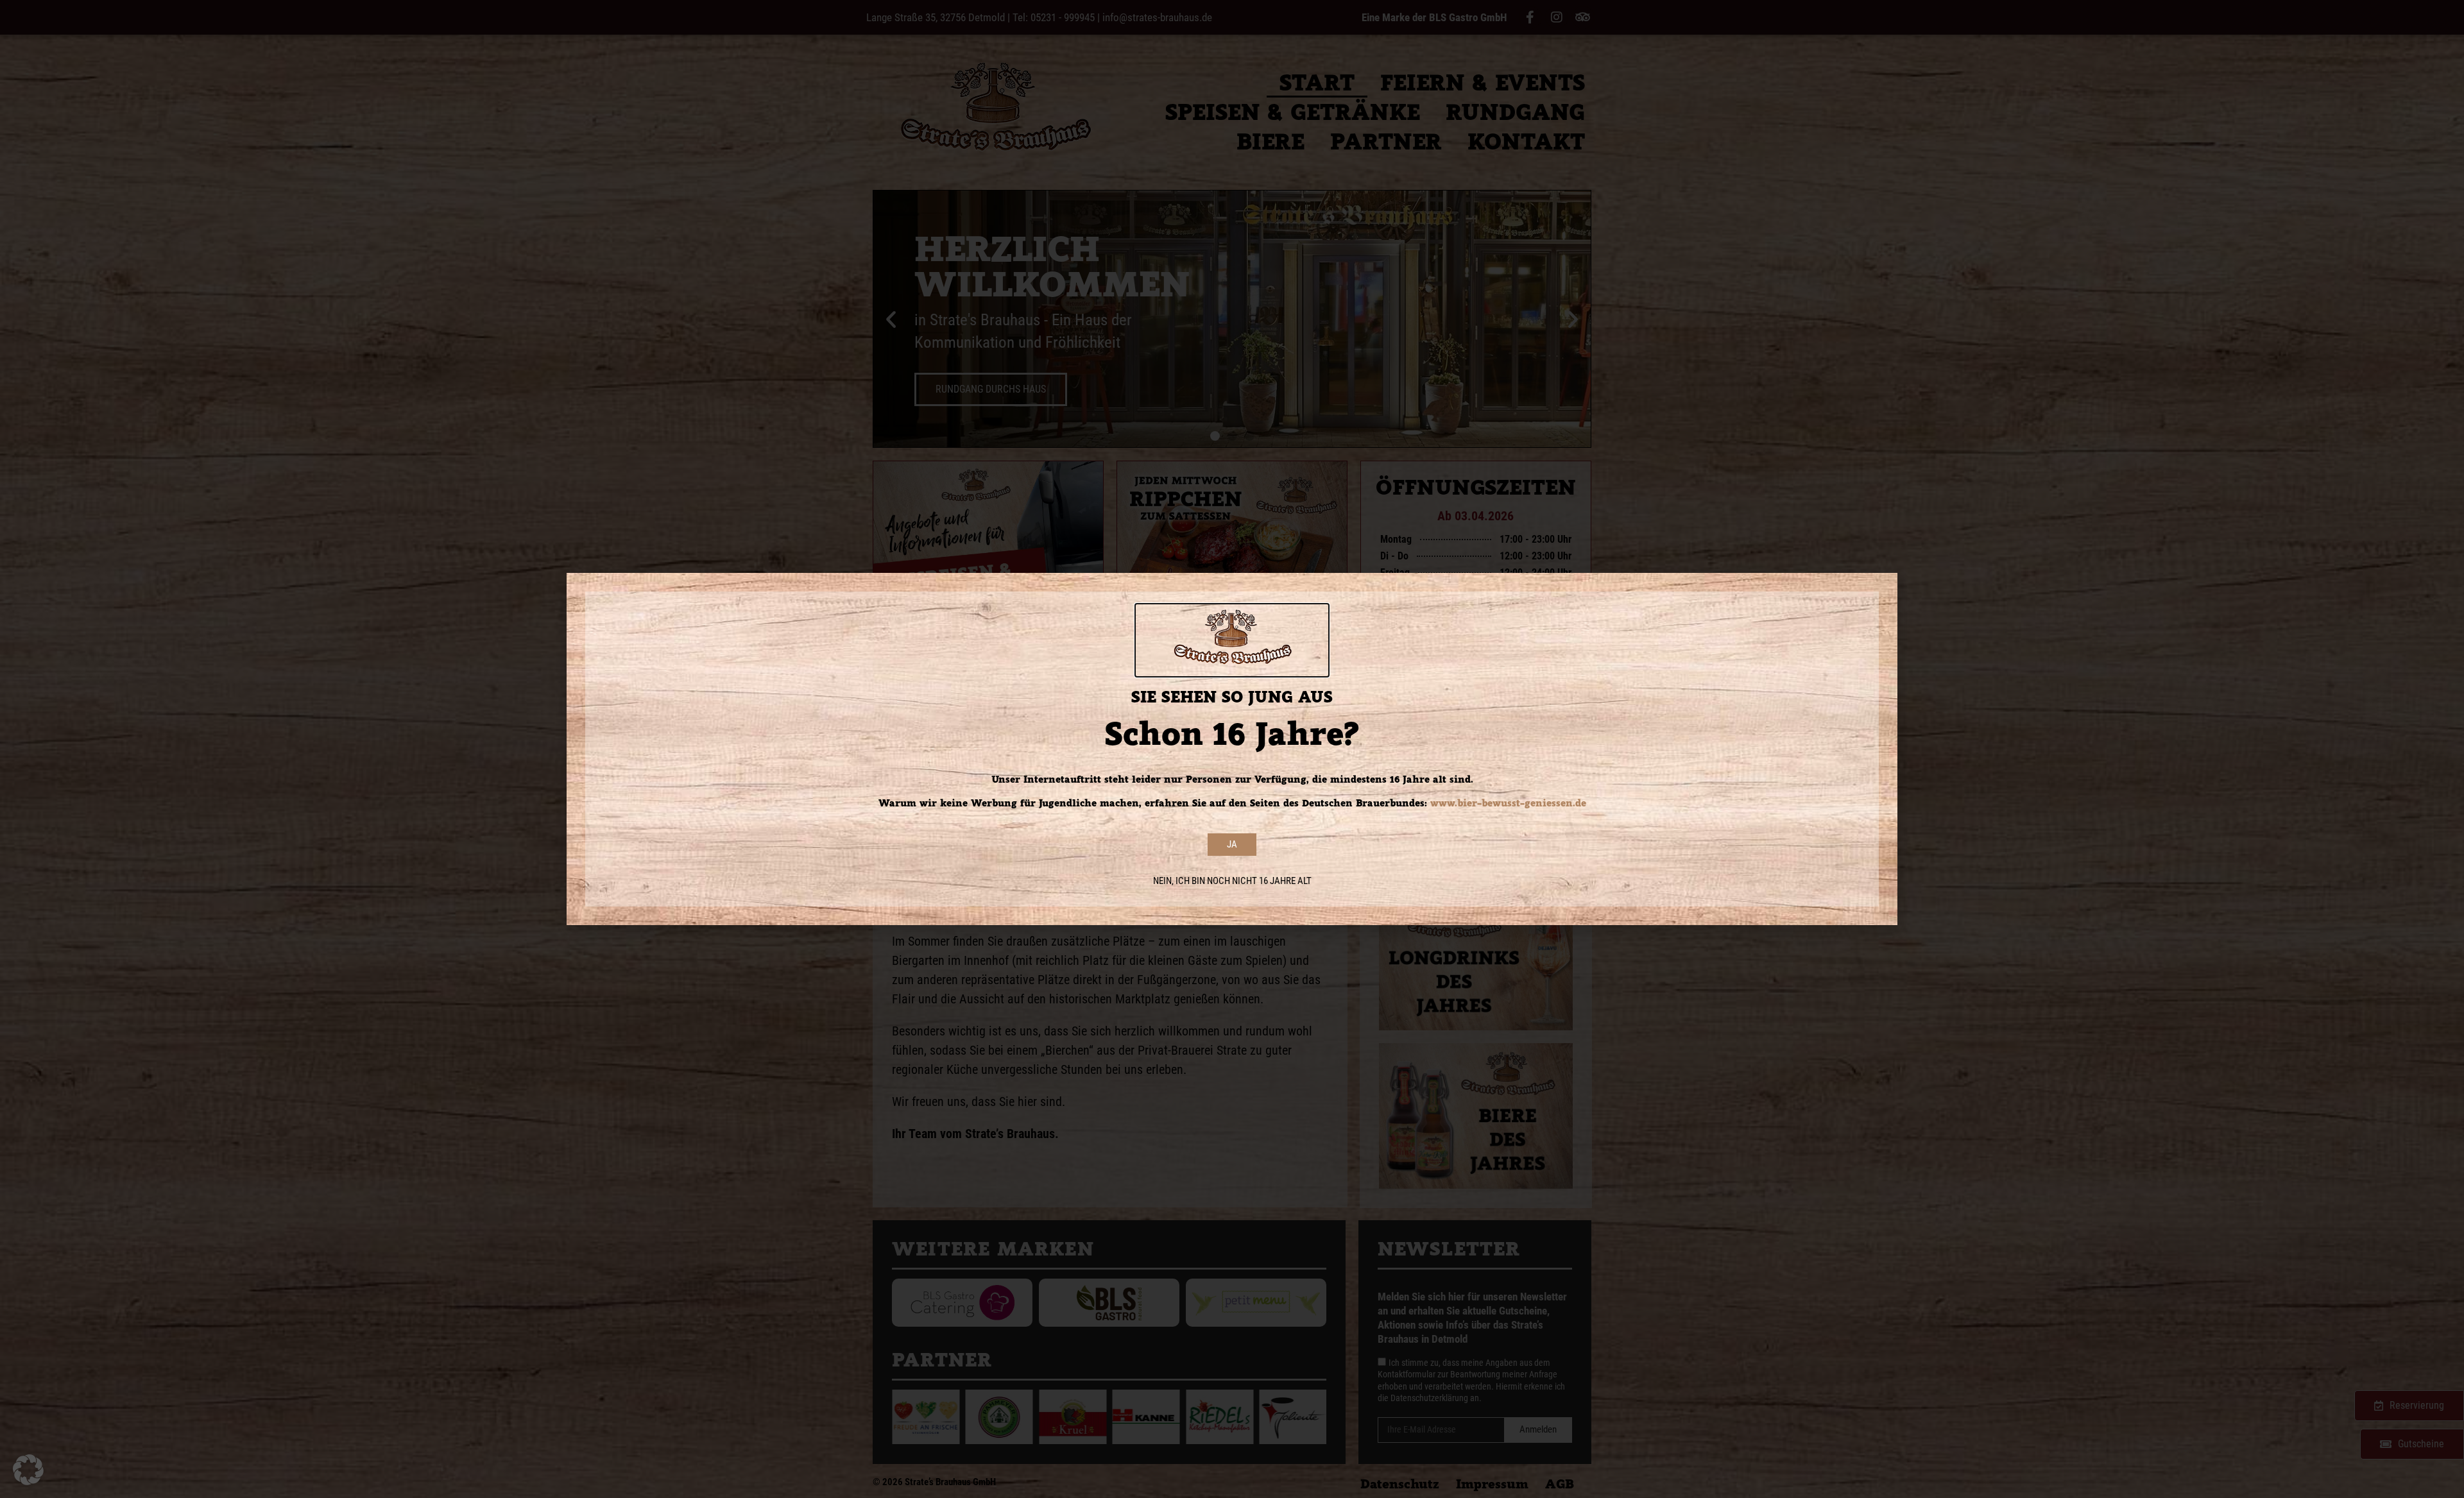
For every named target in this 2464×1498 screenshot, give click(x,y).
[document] (1232, 749)
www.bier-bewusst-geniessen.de (1508, 803)
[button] (28, 1470)
